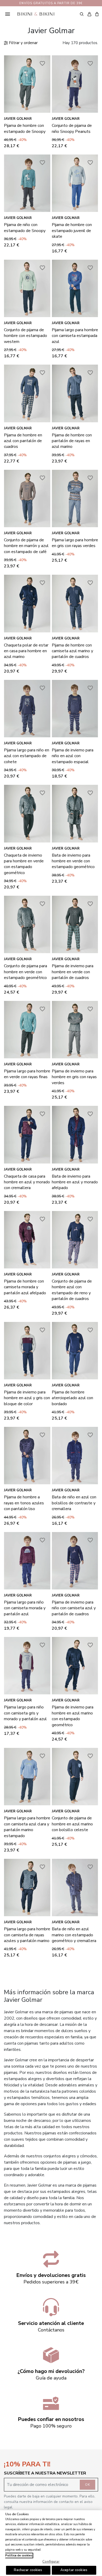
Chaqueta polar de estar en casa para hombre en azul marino (26, 651)
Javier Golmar (18, 119)
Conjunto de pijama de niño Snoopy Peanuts (72, 128)
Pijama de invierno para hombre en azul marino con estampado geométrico (73, 1716)
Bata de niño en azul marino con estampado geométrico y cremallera (74, 1935)
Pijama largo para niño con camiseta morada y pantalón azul (25, 1608)
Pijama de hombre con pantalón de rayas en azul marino (72, 441)
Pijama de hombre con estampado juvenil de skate (72, 231)
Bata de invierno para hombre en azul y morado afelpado (75, 1182)
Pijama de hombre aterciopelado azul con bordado (72, 1398)
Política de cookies (19, 2556)
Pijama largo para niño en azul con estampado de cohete (27, 756)
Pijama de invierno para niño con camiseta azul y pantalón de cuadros (74, 1608)
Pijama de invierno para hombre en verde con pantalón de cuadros (73, 972)
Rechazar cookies (28, 2570)
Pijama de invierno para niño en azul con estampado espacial (73, 756)
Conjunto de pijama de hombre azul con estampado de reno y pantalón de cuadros (72, 1290)
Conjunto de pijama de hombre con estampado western (25, 336)
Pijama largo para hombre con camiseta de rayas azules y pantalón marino (27, 1935)
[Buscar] (82, 14)
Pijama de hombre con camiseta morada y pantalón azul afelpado (25, 1287)
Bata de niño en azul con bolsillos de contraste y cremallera (74, 1503)
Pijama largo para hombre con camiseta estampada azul (75, 336)
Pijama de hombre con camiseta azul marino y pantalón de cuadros (72, 651)
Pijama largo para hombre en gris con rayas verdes (75, 543)
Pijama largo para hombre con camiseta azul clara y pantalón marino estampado (27, 1827)
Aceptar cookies (74, 2570)
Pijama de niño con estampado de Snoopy (25, 228)
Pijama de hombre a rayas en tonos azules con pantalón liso (24, 1503)
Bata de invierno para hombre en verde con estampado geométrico (73, 861)
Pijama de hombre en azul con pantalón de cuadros (23, 441)
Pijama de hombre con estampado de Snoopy (25, 128)
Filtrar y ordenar (23, 43)
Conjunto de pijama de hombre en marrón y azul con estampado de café (26, 546)
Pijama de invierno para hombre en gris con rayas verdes (74, 1077)
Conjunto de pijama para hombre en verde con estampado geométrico (25, 972)
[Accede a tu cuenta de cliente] (89, 14)
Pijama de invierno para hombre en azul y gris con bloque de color (27, 1398)
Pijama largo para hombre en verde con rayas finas (27, 1074)
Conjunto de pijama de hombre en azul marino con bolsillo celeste (72, 1824)
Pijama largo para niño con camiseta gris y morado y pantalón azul (25, 1713)
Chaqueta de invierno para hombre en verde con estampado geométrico (24, 864)
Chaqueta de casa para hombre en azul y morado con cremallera (27, 1182)
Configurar (51, 2562)
